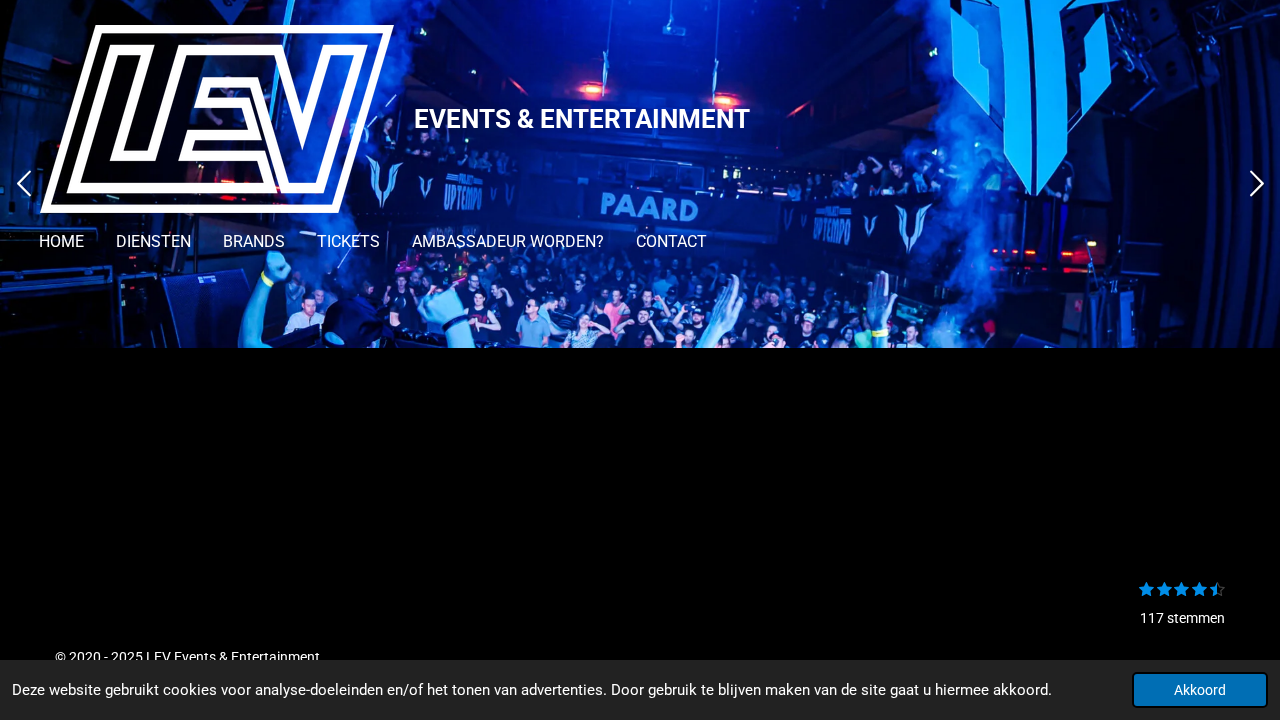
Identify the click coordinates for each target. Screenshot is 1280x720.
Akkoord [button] (1200, 690)
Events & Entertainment (582, 119)
